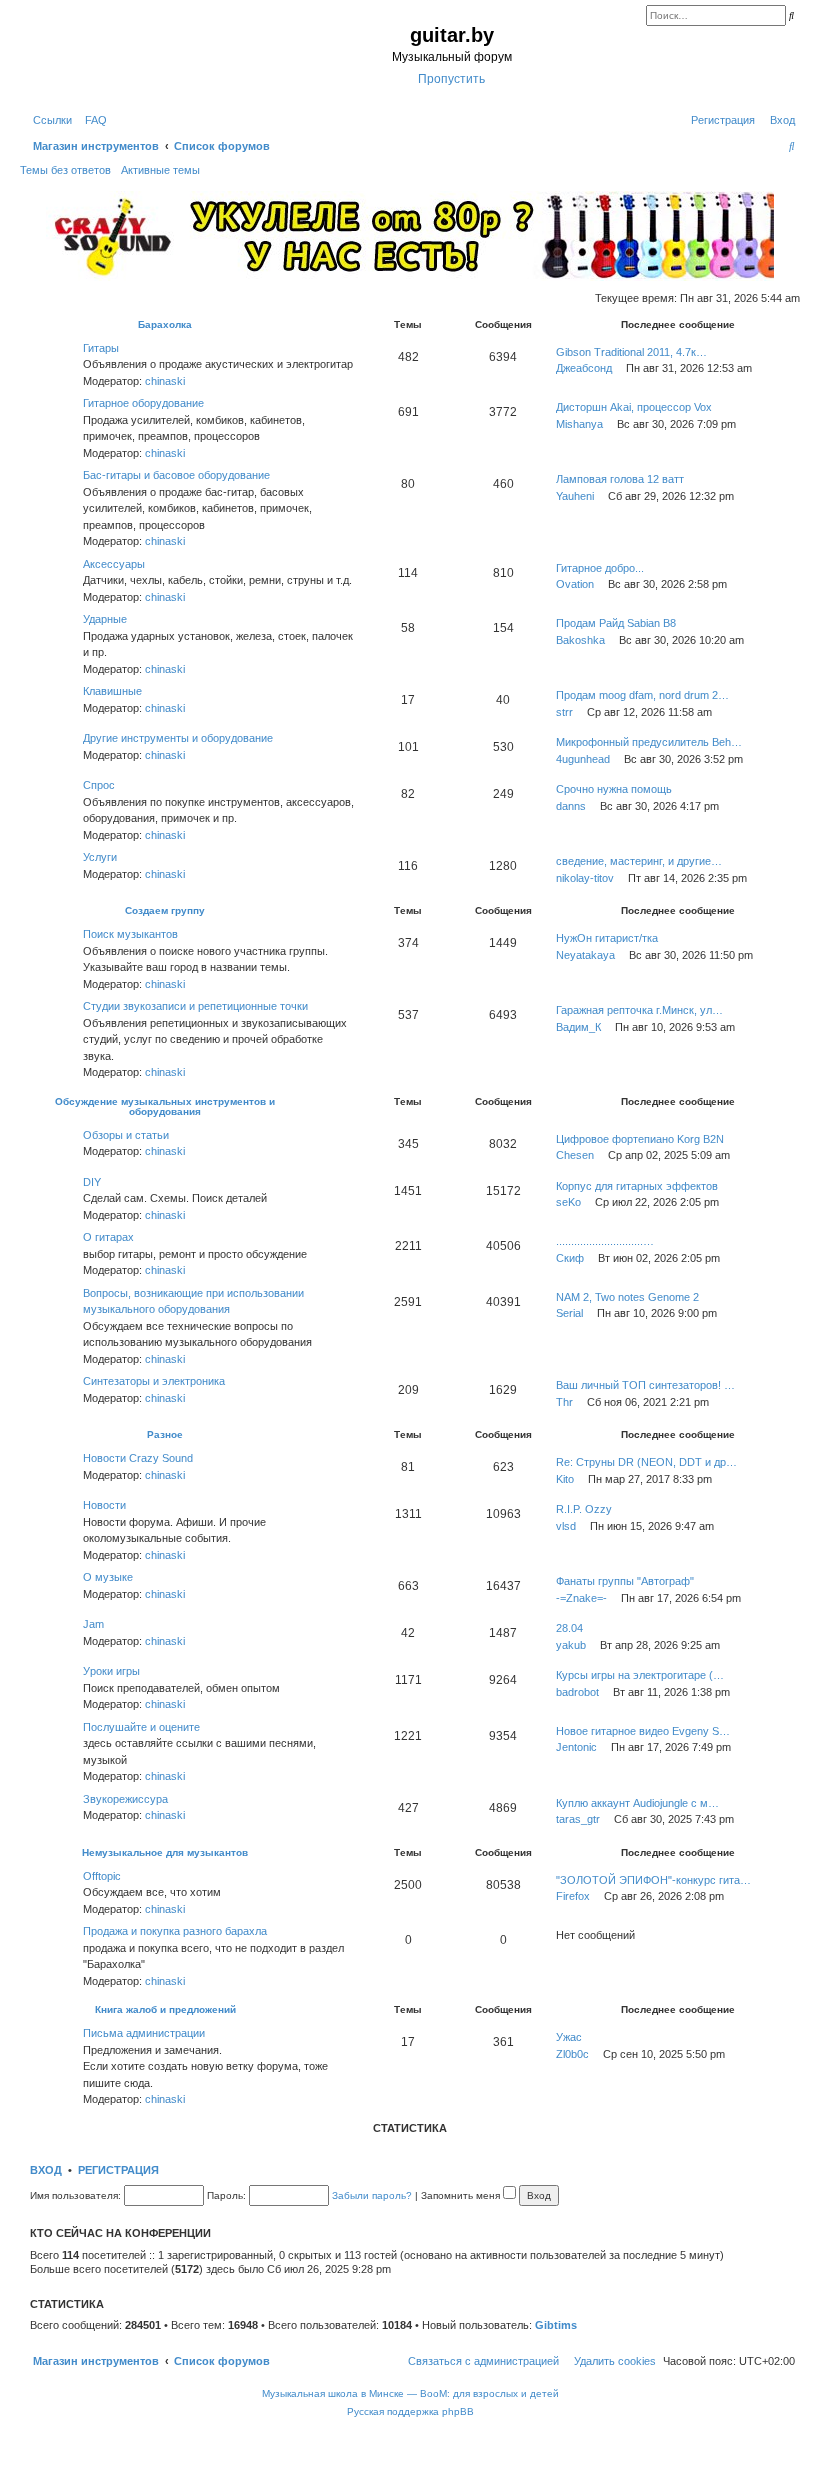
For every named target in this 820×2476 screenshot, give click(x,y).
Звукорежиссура (125, 1799)
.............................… (605, 1241)
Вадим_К (578, 1027)
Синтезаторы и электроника (154, 1381)
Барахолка (165, 324)
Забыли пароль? (372, 2195)
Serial (569, 1313)
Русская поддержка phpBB (410, 2411)
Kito (565, 1479)
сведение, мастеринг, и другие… (639, 861)
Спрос (99, 785)
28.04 (569, 1628)
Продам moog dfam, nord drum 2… (642, 695)
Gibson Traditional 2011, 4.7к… (631, 352)
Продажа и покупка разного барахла (175, 1931)
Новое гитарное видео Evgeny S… (643, 1731)
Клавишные (112, 691)
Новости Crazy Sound (138, 1458)
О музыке (108, 1577)
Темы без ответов (65, 170)
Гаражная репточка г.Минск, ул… (639, 1010)
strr (564, 712)
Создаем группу (165, 910)
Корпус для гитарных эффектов (637, 1186)
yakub (571, 1645)
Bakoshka (580, 640)
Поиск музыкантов (130, 934)
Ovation (575, 584)
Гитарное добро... (600, 568)
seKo (568, 1202)
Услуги (100, 857)
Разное (165, 1434)
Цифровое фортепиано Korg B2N (640, 1139)
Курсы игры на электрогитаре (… (640, 1675)
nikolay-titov (585, 878)
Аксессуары (114, 564)
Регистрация (118, 2170)
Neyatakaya (585, 955)
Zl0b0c (572, 2054)
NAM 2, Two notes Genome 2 (627, 1297)
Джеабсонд (584, 368)
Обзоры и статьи (126, 1135)
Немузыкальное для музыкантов (165, 1852)
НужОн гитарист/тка (607, 938)
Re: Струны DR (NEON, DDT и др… (646, 1462)
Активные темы (160, 170)
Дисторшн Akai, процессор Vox (634, 407)
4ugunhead (583, 759)
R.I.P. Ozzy (584, 1509)
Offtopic (102, 1876)
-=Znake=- (581, 1598)
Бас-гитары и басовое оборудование (176, 475)
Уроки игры (111, 1671)
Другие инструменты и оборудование (178, 738)
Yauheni (575, 496)
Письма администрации (144, 2033)
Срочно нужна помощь (614, 789)
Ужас (569, 2037)
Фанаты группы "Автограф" (625, 1581)
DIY (92, 1182)
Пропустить (451, 79)
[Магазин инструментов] (106, 54)
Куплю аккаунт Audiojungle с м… (637, 1803)
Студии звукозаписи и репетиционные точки (195, 1006)
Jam (93, 1624)
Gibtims (556, 2325)
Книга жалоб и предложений (165, 2009)
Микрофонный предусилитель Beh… (649, 742)
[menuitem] (92, 120)
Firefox (573, 1896)
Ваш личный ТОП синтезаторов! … (645, 1385)
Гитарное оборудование (143, 403)
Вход (46, 2170)
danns (571, 806)
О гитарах (108, 1237)
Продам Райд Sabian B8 (616, 623)
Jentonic (576, 1747)
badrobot (577, 1692)
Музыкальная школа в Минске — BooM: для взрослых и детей (410, 2393)
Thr (564, 1402)
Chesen (575, 1155)
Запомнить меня (462, 2195)
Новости (104, 1505)
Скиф (570, 1258)
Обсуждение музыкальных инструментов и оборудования (165, 1106)
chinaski (165, 381)
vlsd (566, 1526)
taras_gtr (578, 1819)
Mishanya (579, 424)
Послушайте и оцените (141, 1727)
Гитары (101, 348)
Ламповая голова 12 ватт (620, 479)
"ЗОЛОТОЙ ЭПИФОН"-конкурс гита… (653, 1880)
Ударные (105, 619)
